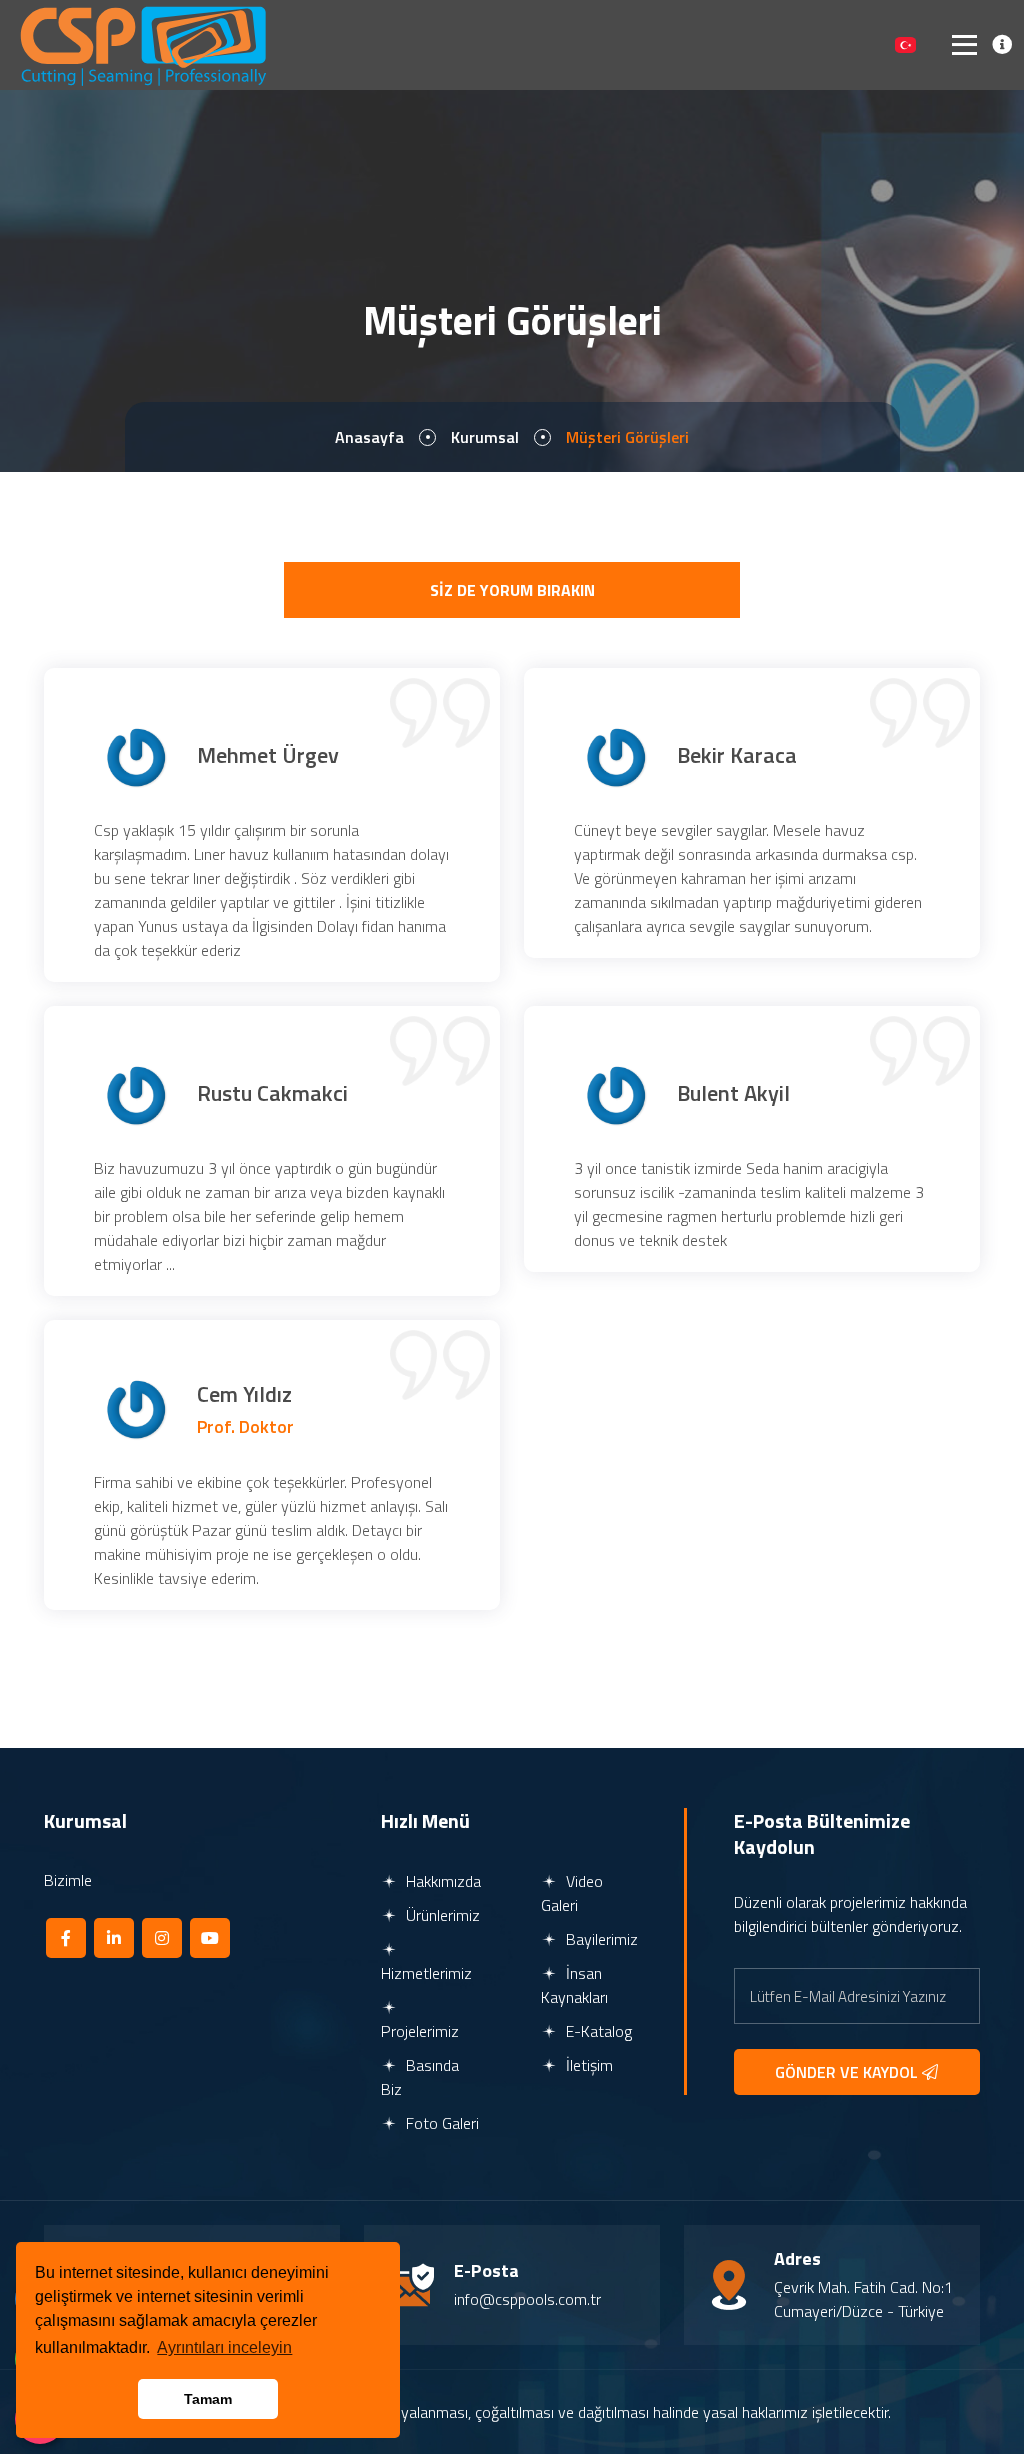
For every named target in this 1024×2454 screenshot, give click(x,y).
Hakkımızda (441, 1881)
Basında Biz (420, 2077)
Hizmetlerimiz (426, 1973)
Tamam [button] (208, 2399)
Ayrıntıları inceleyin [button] (224, 2347)
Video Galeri (572, 1893)
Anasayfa (369, 437)
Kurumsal (485, 437)
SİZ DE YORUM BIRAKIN (512, 590)
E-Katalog (597, 2031)
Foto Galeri (440, 2123)
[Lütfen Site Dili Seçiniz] (905, 45)
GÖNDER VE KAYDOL (848, 2072)
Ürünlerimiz (441, 1915)
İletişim (587, 2065)
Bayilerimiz (600, 1939)
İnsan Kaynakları (574, 1985)
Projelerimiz (420, 2031)
